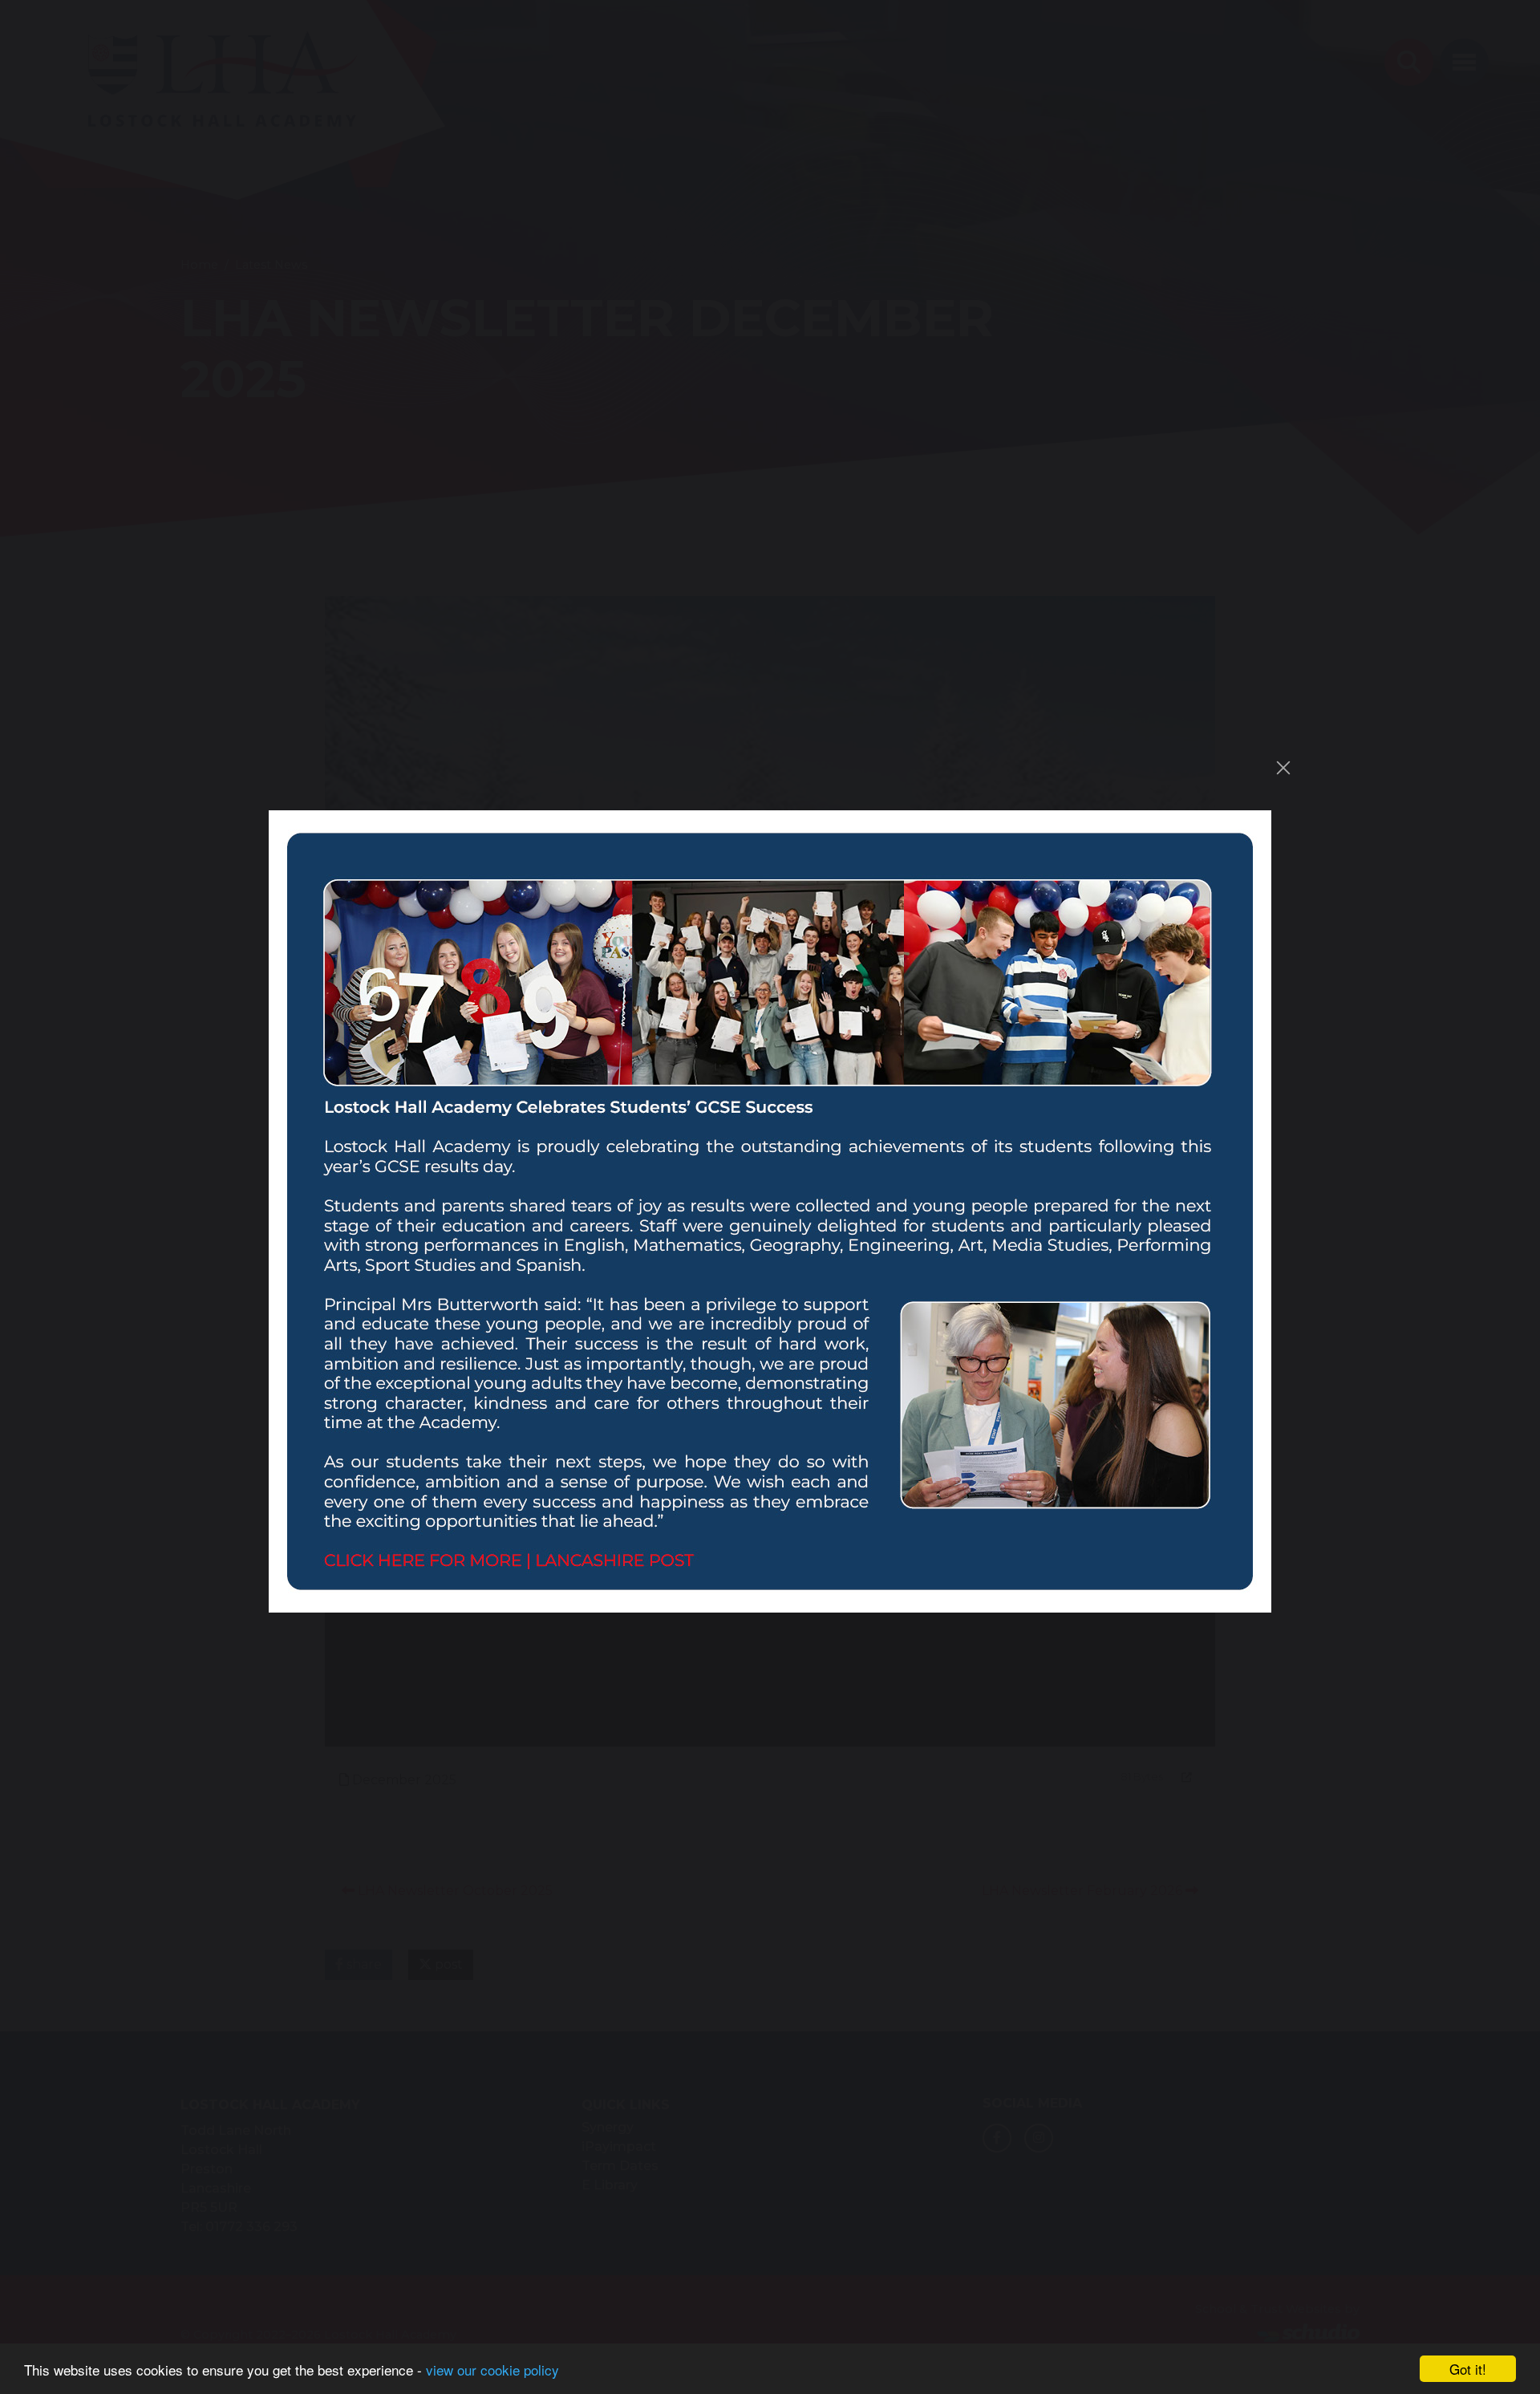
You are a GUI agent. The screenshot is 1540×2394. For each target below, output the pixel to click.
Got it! (1468, 2369)
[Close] (1283, 768)
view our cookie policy (492, 2370)
